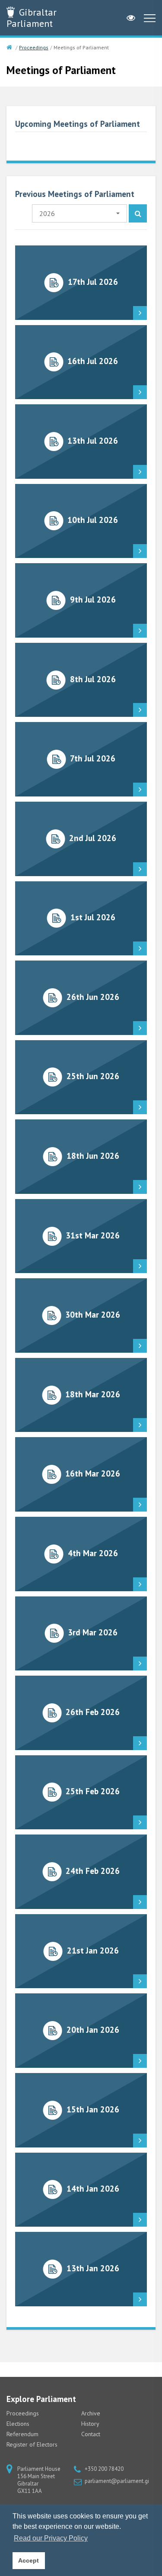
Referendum (22, 2434)
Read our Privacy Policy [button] (51, 2538)
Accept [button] (29, 2560)
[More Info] (81, 283)
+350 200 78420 (104, 2469)
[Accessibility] (131, 18)
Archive (91, 2413)
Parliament (32, 18)
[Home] (10, 48)
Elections (18, 2424)
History (90, 2424)
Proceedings (34, 47)
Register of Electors (32, 2444)
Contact (91, 2434)
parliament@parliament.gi (117, 2481)
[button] (79, 213)
